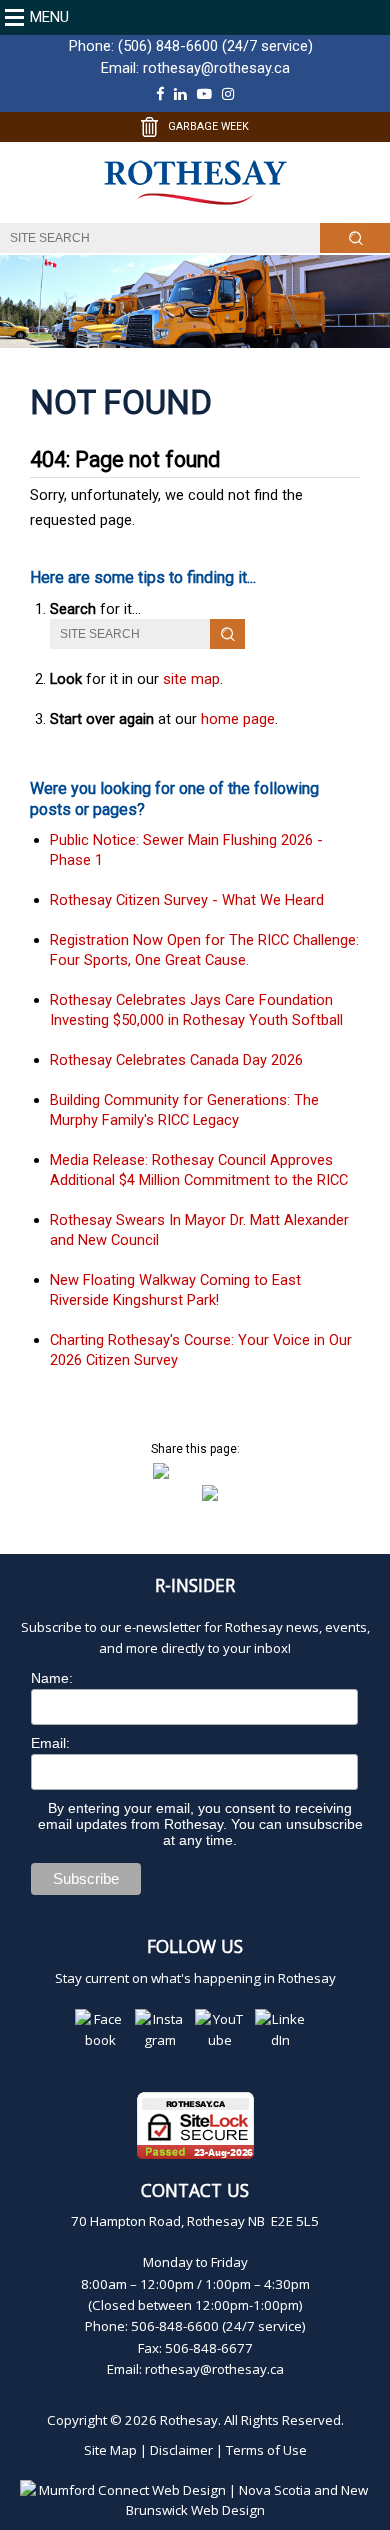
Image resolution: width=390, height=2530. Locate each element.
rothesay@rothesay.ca (216, 68)
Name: (52, 1678)
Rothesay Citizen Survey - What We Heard (187, 900)
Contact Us (195, 2190)
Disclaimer (181, 2450)
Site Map (110, 2450)
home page (238, 719)
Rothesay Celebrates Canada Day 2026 (176, 1060)
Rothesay (189, 2420)
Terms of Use (266, 2450)
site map (191, 679)
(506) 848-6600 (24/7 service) (215, 46)
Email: (50, 1743)
